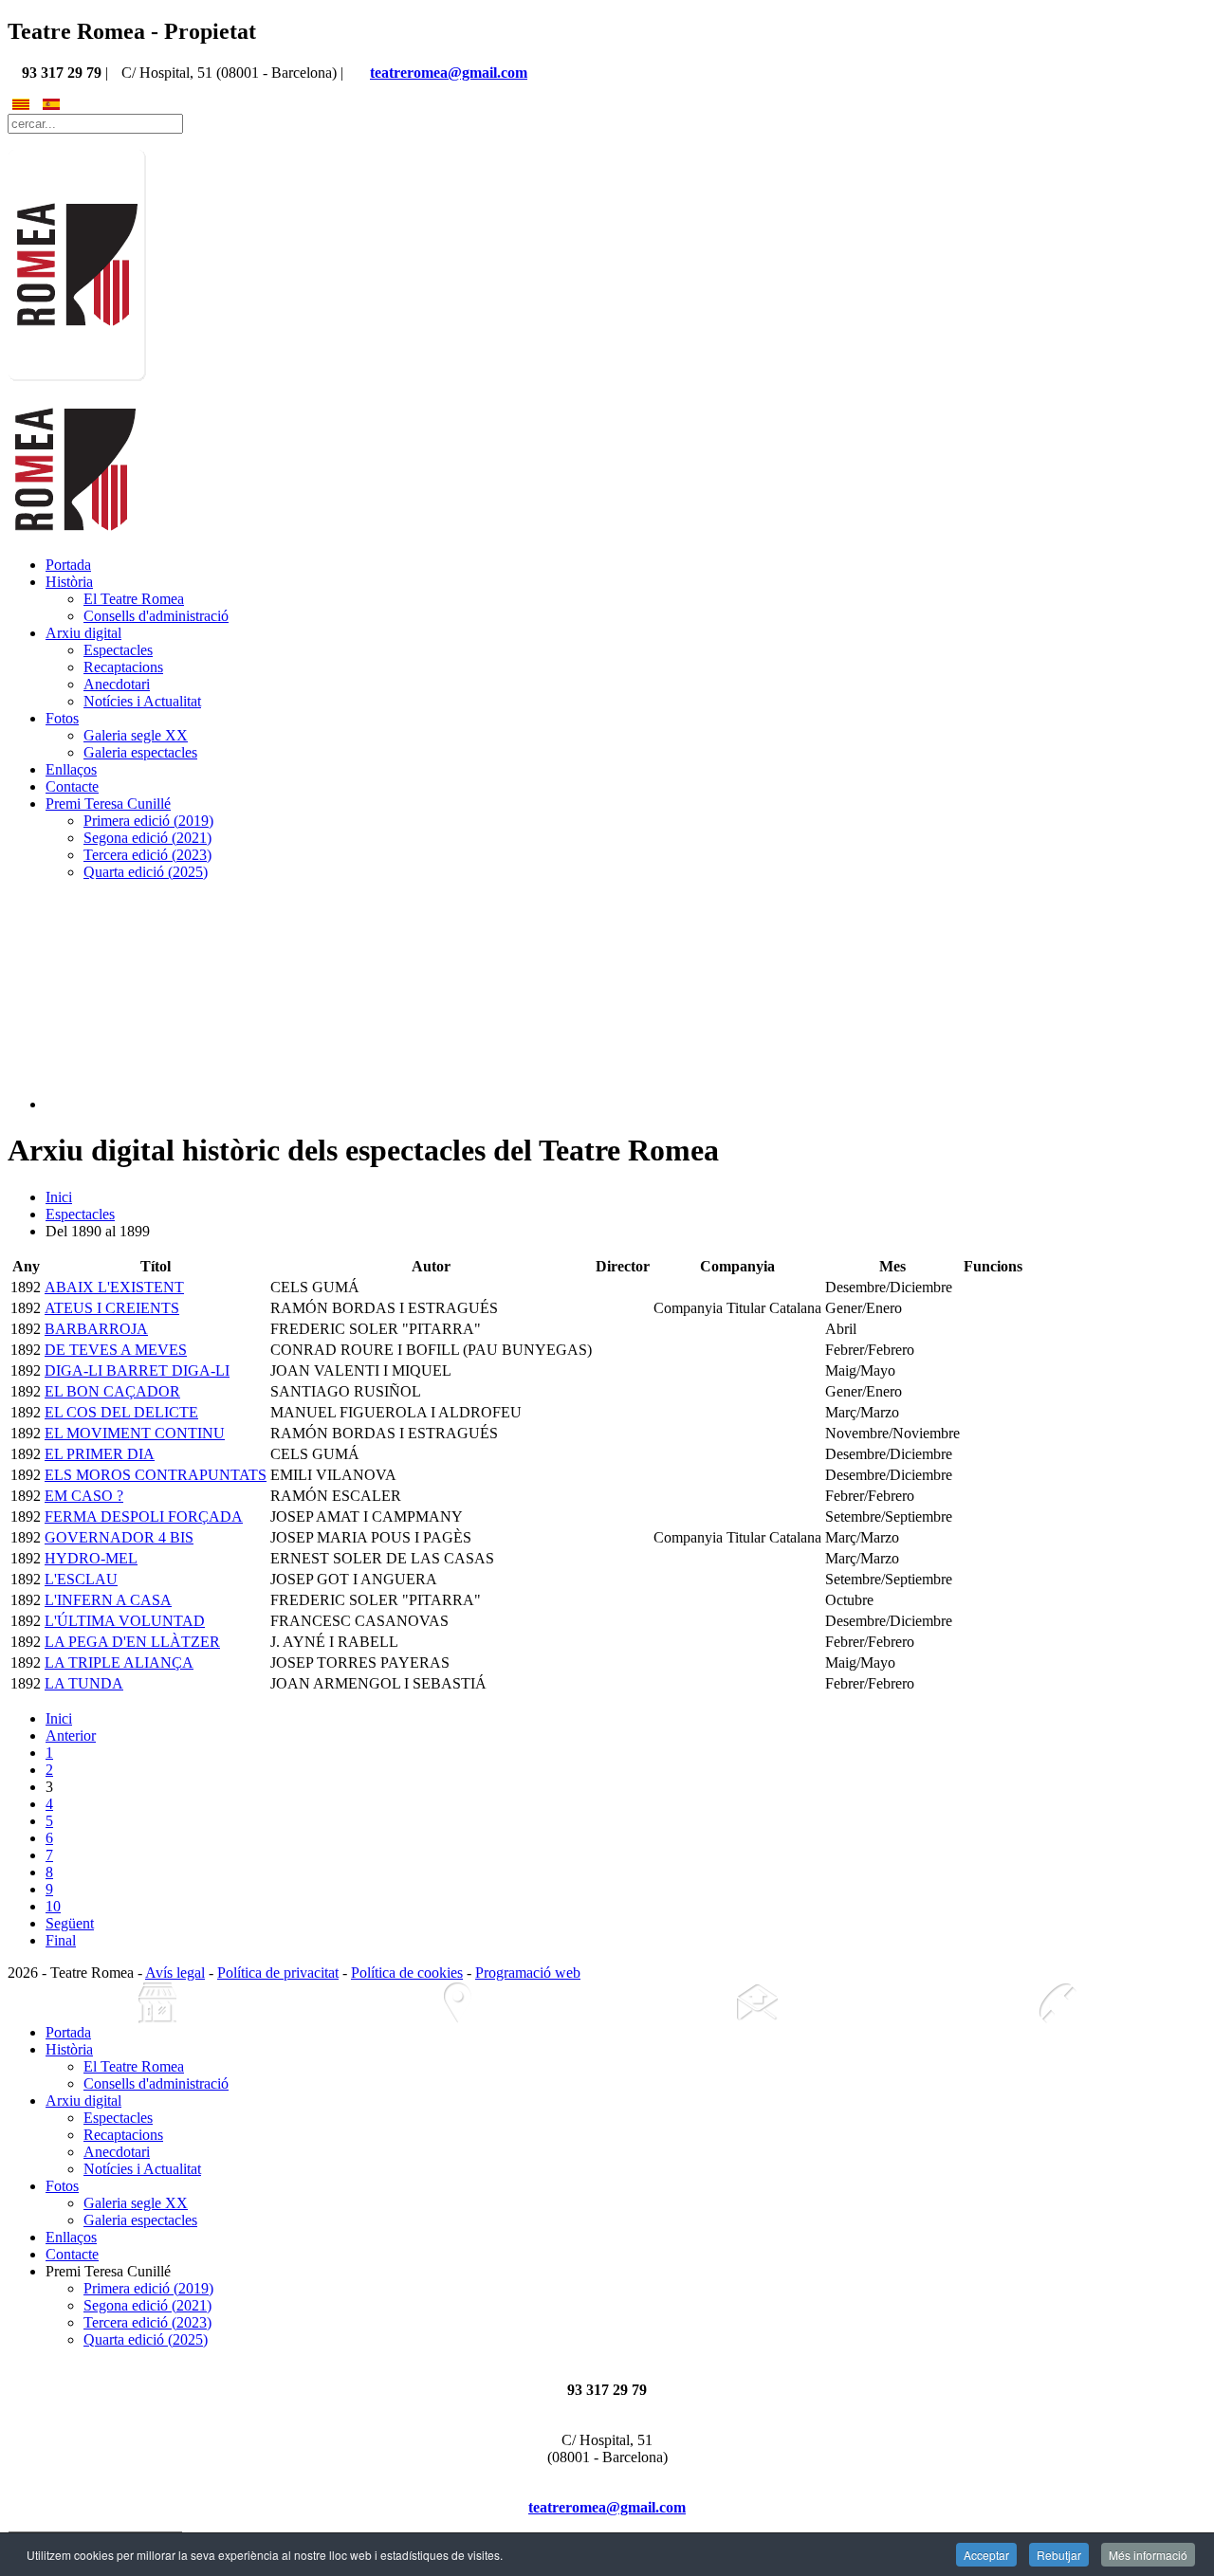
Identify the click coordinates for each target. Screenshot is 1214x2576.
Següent (70, 1923)
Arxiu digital (83, 633)
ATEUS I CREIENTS (112, 1308)
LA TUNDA (84, 1683)
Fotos (62, 718)
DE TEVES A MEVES (116, 1350)
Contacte (72, 786)
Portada (68, 565)
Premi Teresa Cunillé (108, 804)
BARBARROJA (96, 1329)
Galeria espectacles (140, 752)
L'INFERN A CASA (108, 1600)
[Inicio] (157, 2003)
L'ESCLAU (81, 1579)
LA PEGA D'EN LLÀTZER (132, 1642)
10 (53, 1906)
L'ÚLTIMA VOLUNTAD (125, 1621)
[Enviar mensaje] (757, 2003)
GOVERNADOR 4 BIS (119, 1537)
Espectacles (118, 650)
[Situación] (457, 2003)
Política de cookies (407, 1973)
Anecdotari (117, 684)
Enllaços (71, 769)
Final (61, 1940)
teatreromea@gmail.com (449, 73)
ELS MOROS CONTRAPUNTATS (156, 1475)
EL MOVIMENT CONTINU (135, 1433)
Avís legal (175, 1973)
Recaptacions (123, 667)
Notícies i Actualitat (142, 701)
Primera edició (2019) (148, 821)
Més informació (1148, 2555)
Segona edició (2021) (147, 838)
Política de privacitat (278, 1973)
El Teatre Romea (134, 599)
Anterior (71, 1736)
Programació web (528, 1973)
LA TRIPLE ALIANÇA (119, 1663)
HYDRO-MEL (91, 1558)
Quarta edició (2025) (146, 872)
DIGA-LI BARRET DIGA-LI (137, 1370)
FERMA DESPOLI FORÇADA (144, 1516)
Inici (59, 1197)
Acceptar (986, 2555)
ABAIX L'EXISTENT (114, 1287)
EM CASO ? (84, 1496)
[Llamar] (1057, 2003)
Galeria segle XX (136, 735)
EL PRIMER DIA (100, 1454)
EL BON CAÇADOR (112, 1391)
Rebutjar (1059, 2555)
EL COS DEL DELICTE (121, 1412)
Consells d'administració (156, 616)
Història (69, 582)
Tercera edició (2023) (147, 855)
